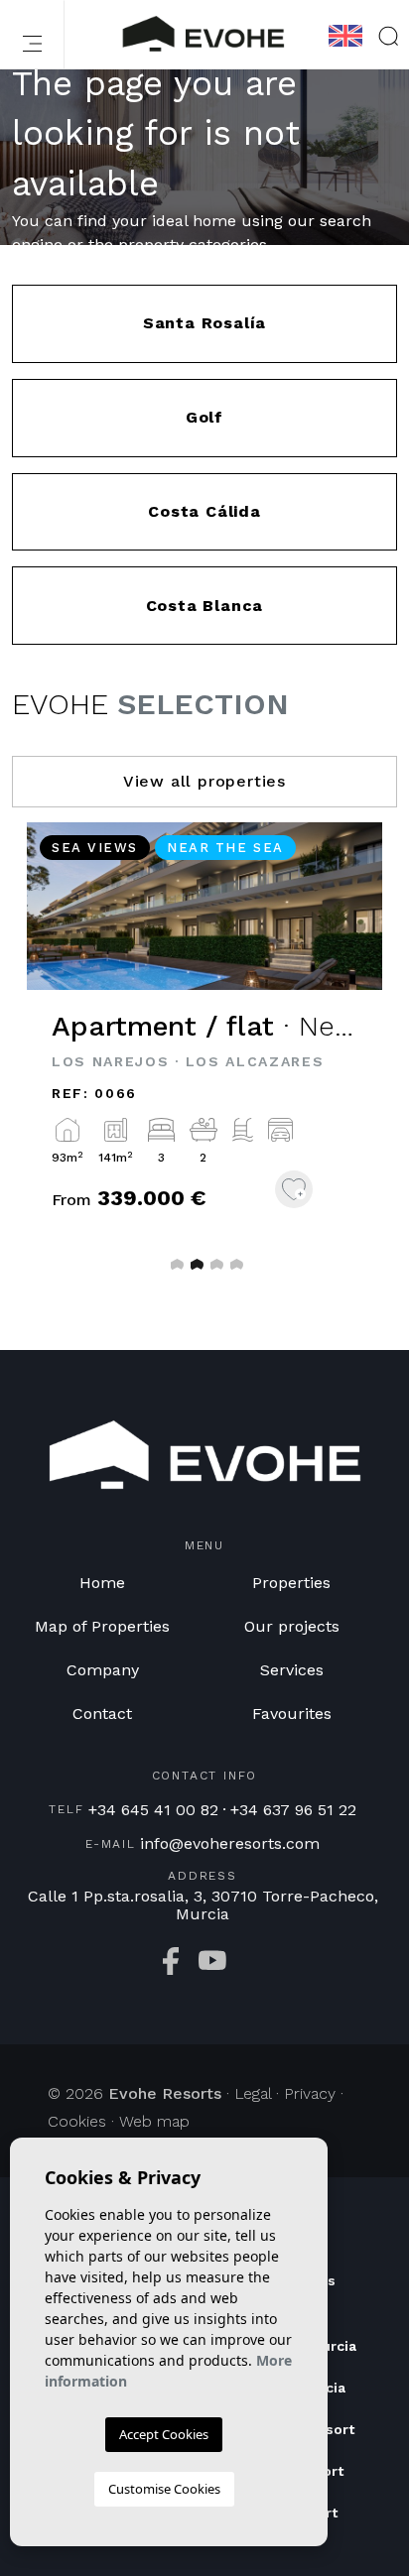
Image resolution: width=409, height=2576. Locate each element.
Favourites (292, 1714)
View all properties (204, 781)
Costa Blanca (205, 606)
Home (102, 1583)
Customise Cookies (164, 2489)
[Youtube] (212, 1961)
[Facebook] (170, 1961)
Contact (102, 1714)
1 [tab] (175, 1264)
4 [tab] (234, 1264)
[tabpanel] (204, 1044)
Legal (253, 2093)
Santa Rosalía (204, 323)
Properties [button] (291, 1583)
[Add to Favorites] (294, 1189)
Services (292, 1670)
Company (103, 1670)
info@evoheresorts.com (230, 1844)
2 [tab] (195, 1264)
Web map (154, 2121)
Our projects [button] (292, 1626)
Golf (204, 417)
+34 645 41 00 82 (153, 1810)
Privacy (310, 2093)
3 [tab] (214, 1264)
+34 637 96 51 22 (293, 1810)
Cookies (77, 2121)
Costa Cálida (204, 511)
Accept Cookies (164, 2434)
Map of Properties (102, 1626)
